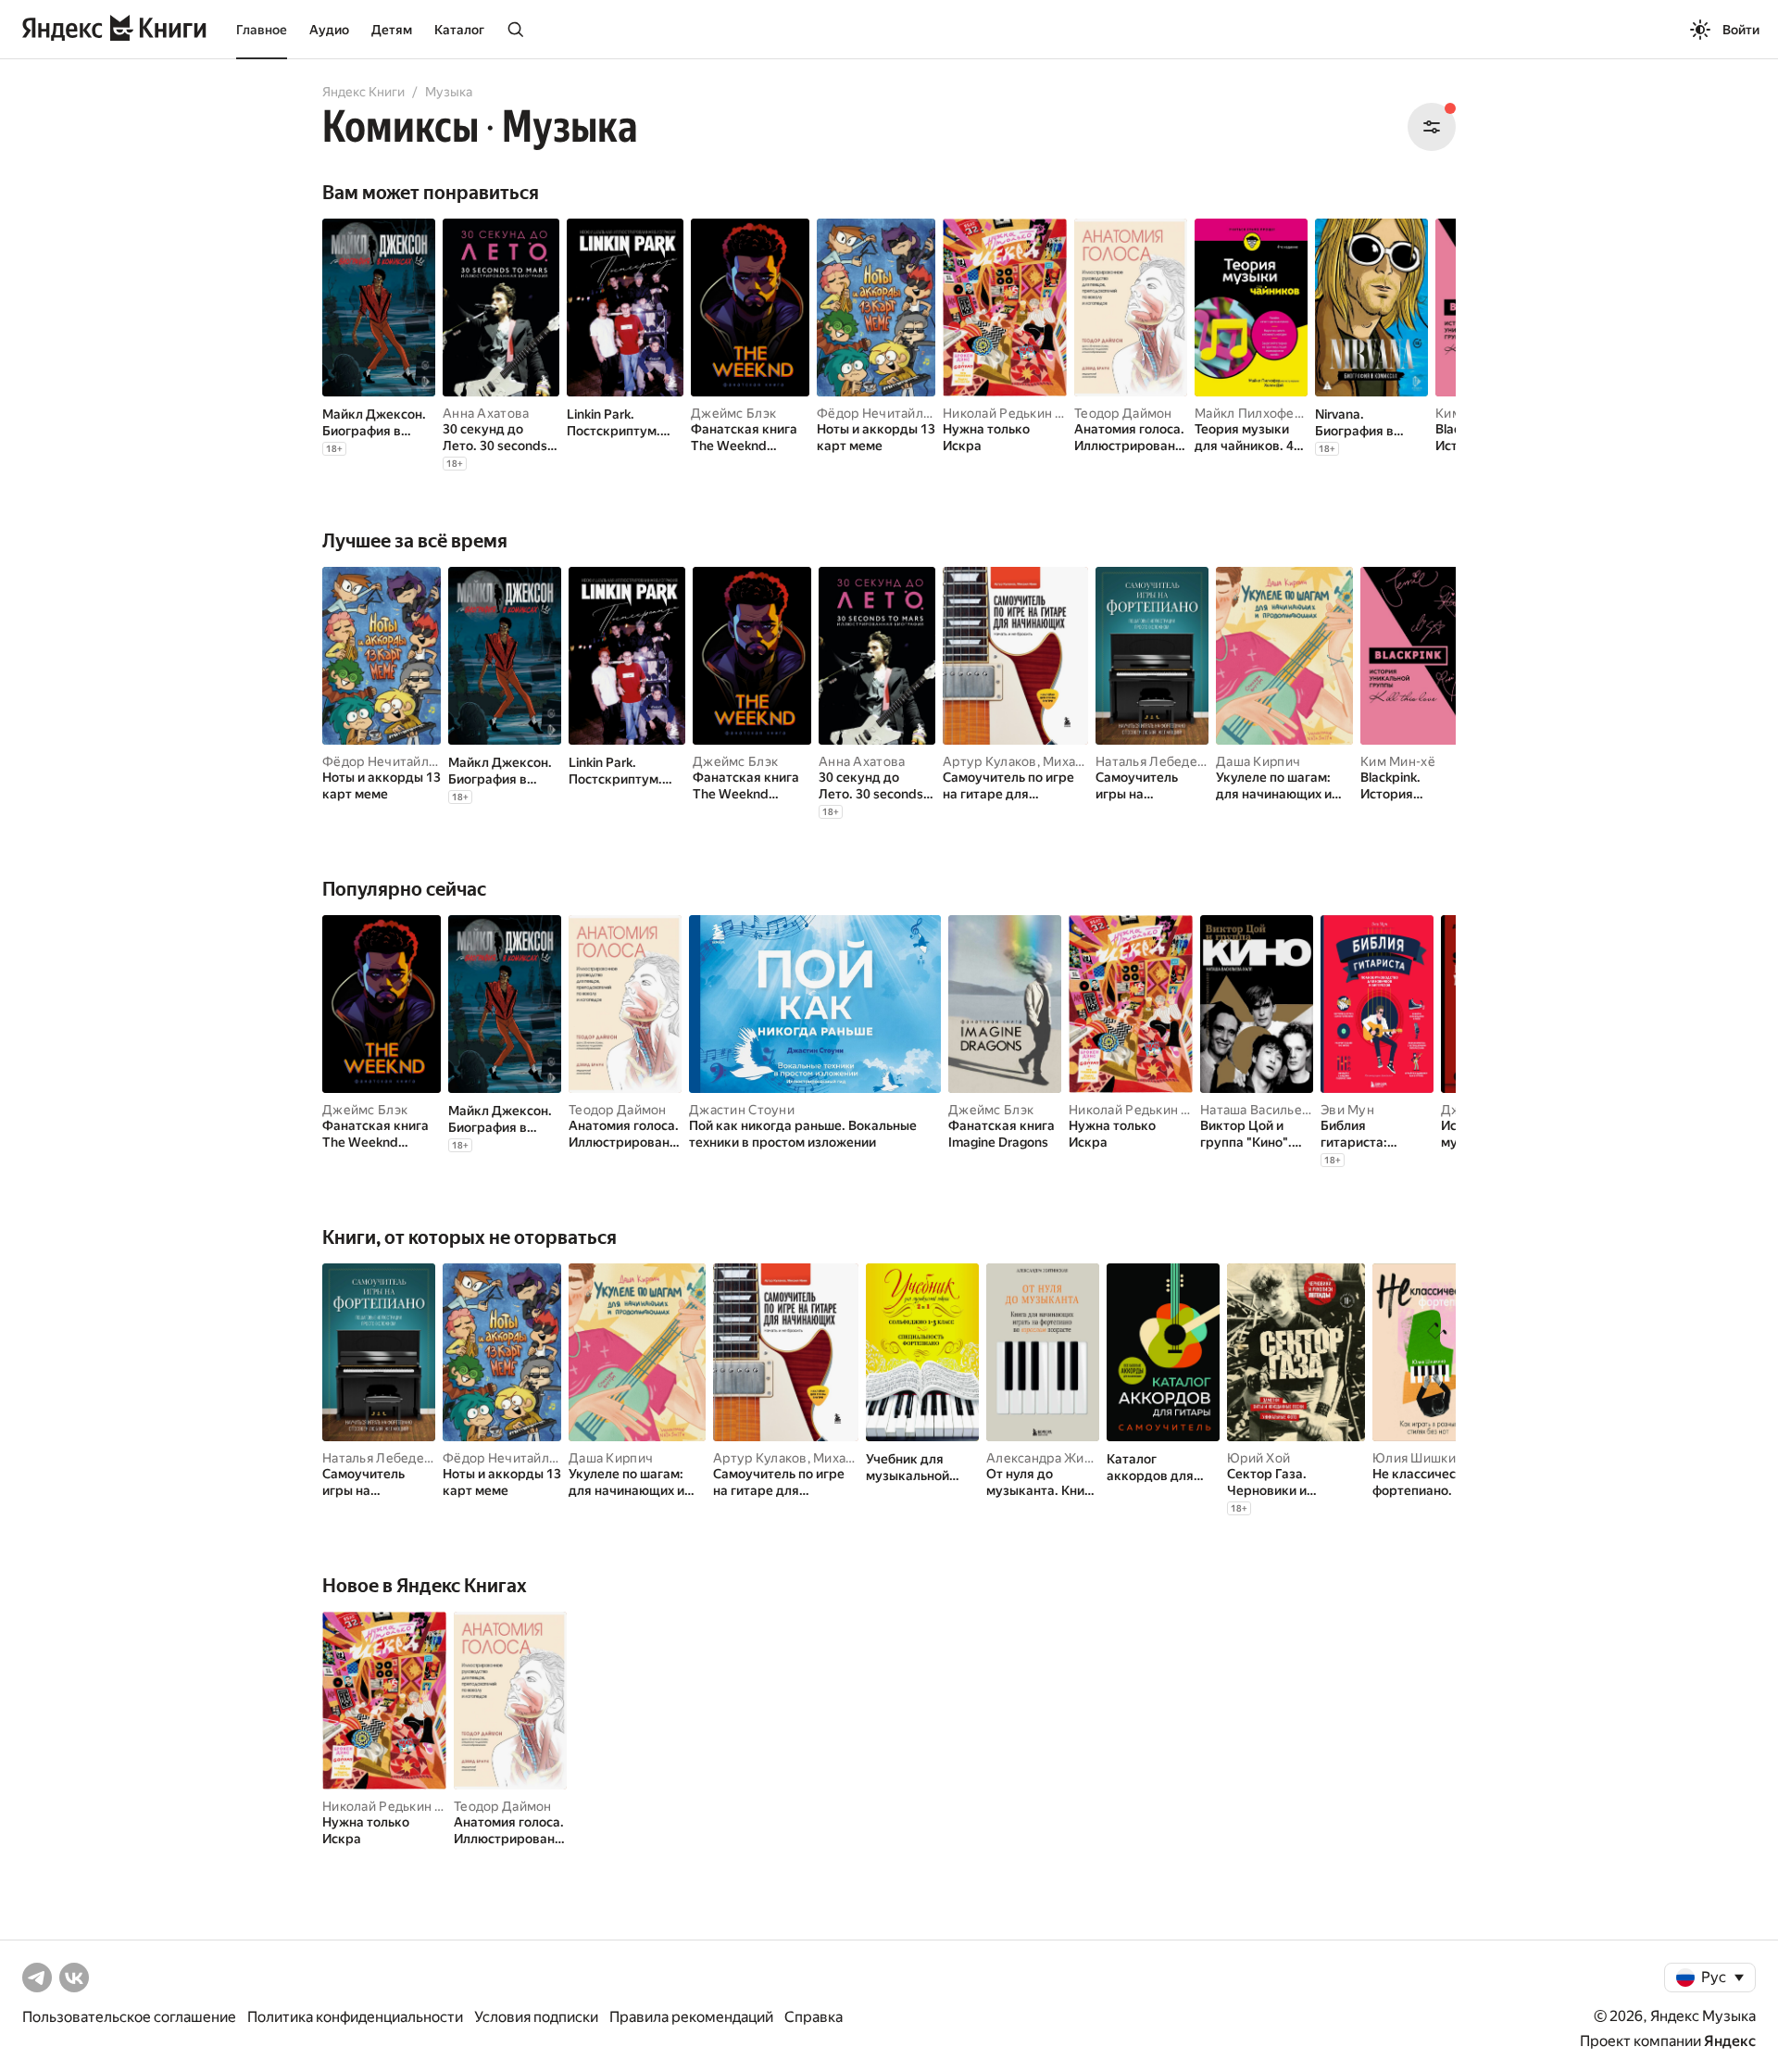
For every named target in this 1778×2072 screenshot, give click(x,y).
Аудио (329, 30)
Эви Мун (1347, 1110)
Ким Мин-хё (1398, 761)
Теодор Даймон (1123, 413)
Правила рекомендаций (691, 2017)
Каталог (459, 30)
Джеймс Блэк (733, 413)
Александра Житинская (1060, 1458)
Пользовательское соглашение (129, 2017)
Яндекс (1730, 2041)
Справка (814, 2017)
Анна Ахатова (486, 413)
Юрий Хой (1258, 1458)
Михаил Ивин (1084, 761)
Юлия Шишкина (1421, 1458)
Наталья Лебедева (1153, 761)
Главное (262, 30)
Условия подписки (536, 2017)
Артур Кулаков (990, 761)
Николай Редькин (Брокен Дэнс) (1044, 413)
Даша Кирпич (1258, 761)
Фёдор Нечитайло (874, 413)
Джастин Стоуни (742, 1110)
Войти (1741, 30)
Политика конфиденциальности (355, 2017)
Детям (392, 30)
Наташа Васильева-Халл (1276, 1110)
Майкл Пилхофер (1248, 413)
